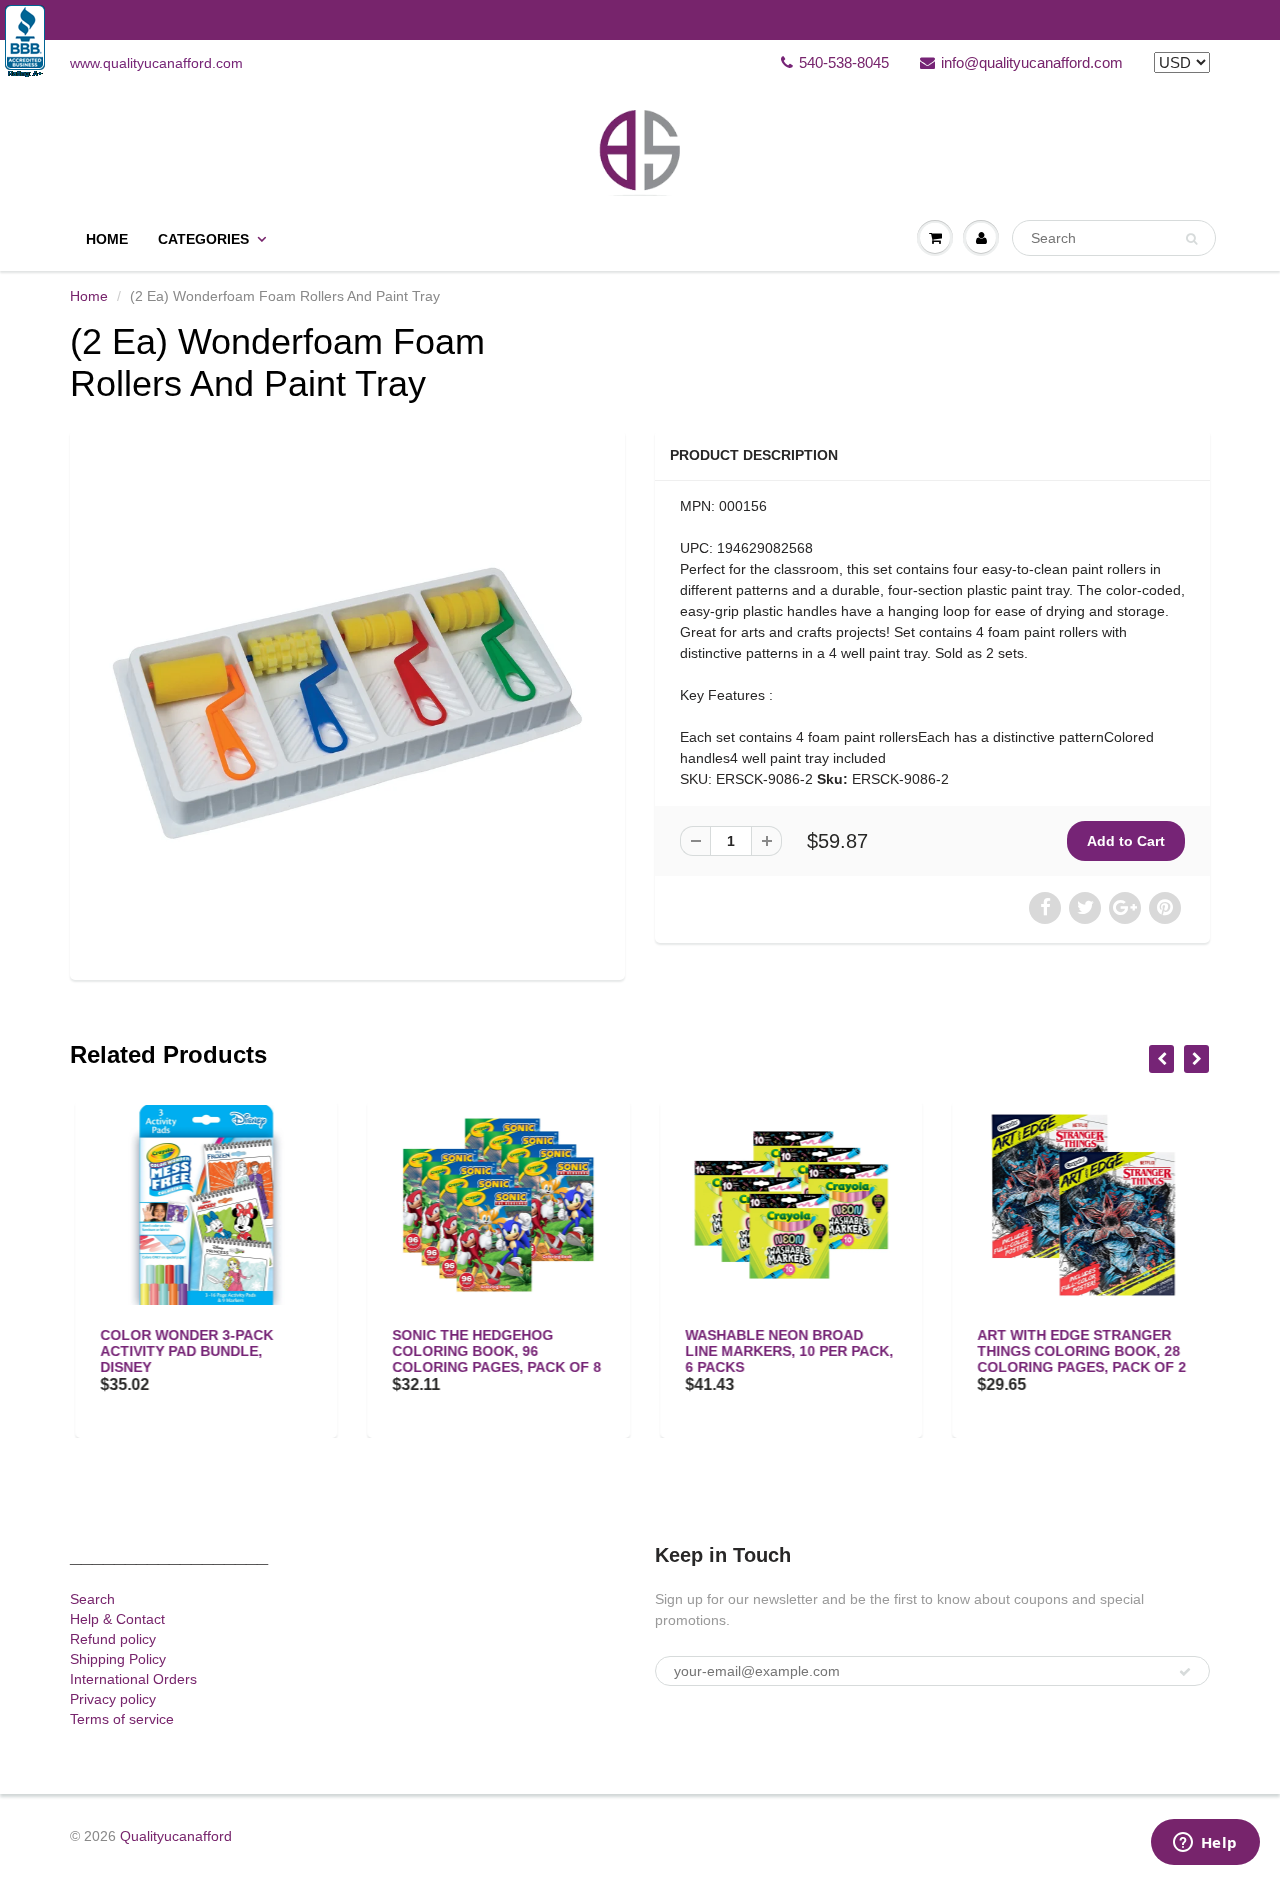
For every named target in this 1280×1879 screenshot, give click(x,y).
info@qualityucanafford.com (1032, 62)
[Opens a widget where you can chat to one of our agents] (1205, 1844)
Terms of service (122, 1719)
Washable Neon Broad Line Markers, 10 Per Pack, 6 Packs (784, 1351)
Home (107, 239)
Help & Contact (117, 1619)
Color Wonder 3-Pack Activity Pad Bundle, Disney (181, 1351)
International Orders (133, 1679)
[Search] (1191, 239)
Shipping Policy (118, 1659)
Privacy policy (113, 1699)
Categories (203, 239)
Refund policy (113, 1639)
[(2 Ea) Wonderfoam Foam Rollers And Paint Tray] (347, 702)
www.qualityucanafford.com (156, 63)
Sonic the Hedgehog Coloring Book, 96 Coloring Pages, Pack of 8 (492, 1351)
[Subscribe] (1185, 1672)
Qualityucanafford (176, 1836)
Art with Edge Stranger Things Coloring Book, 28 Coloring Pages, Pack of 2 (1077, 1351)
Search (92, 1599)
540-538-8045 (844, 62)
